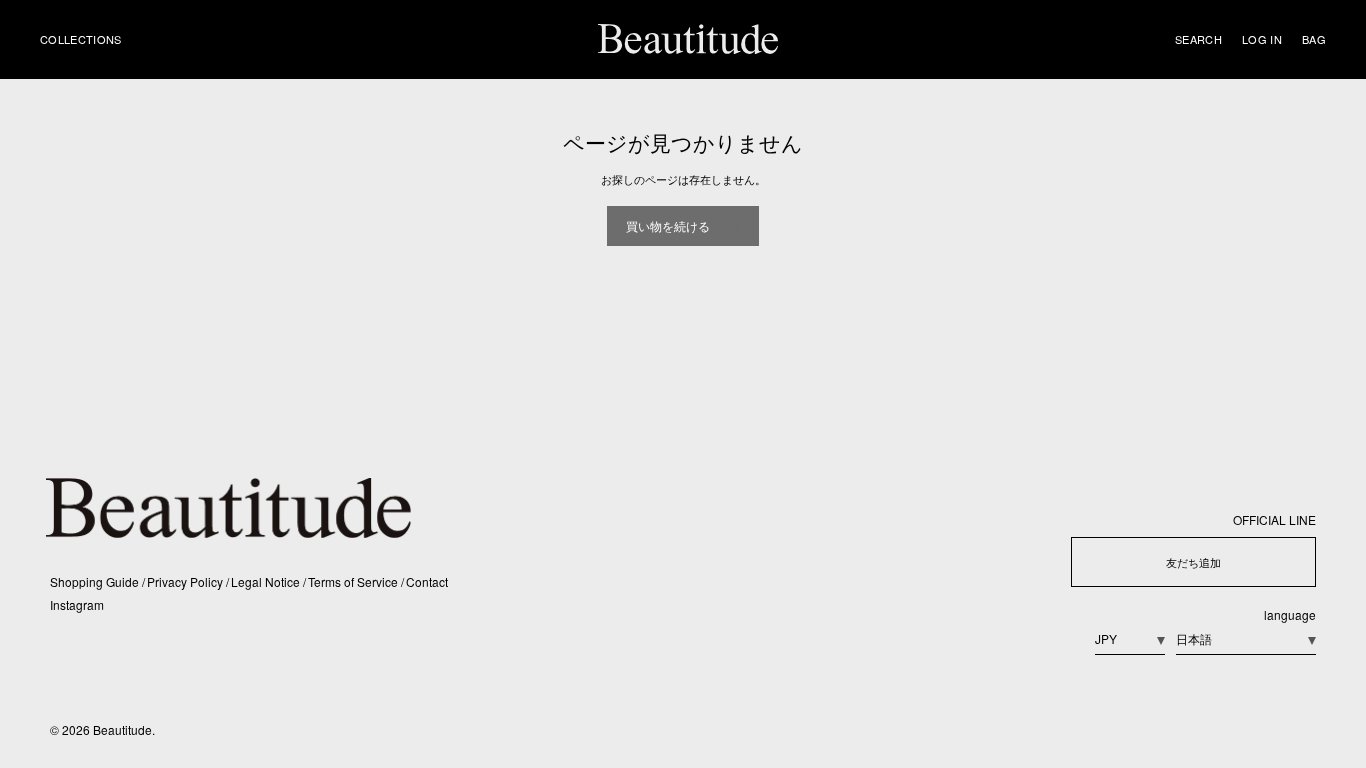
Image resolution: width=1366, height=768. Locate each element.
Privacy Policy (186, 581)
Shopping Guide (96, 581)
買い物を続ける (668, 225)
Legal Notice (267, 581)
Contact (427, 581)
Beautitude (122, 729)
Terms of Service (354, 581)
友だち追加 (1193, 562)
